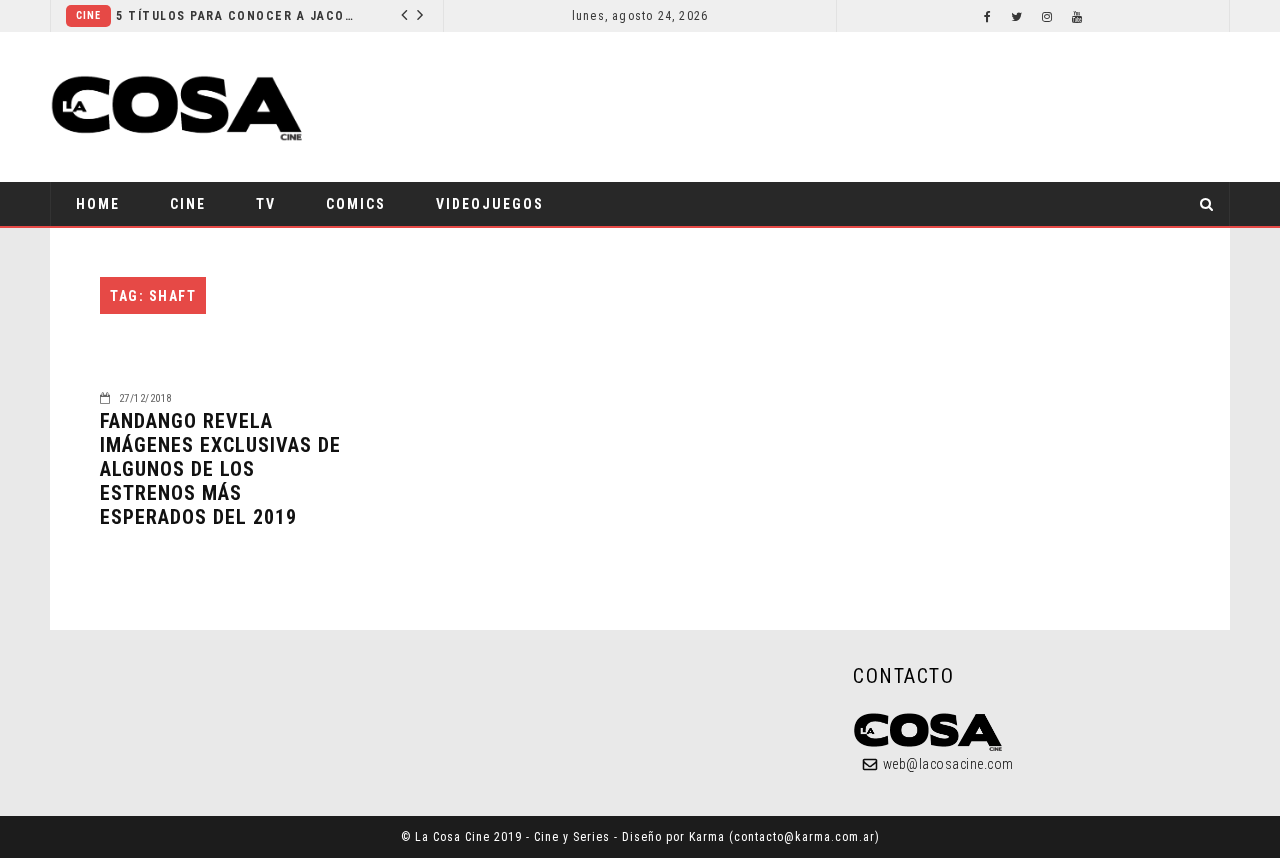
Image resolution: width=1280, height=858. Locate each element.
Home (98, 204)
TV (266, 204)
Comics (356, 204)
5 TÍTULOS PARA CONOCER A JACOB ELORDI (236, 16)
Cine (88, 15)
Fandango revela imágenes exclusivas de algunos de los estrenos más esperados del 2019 (220, 469)
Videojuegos (490, 204)
